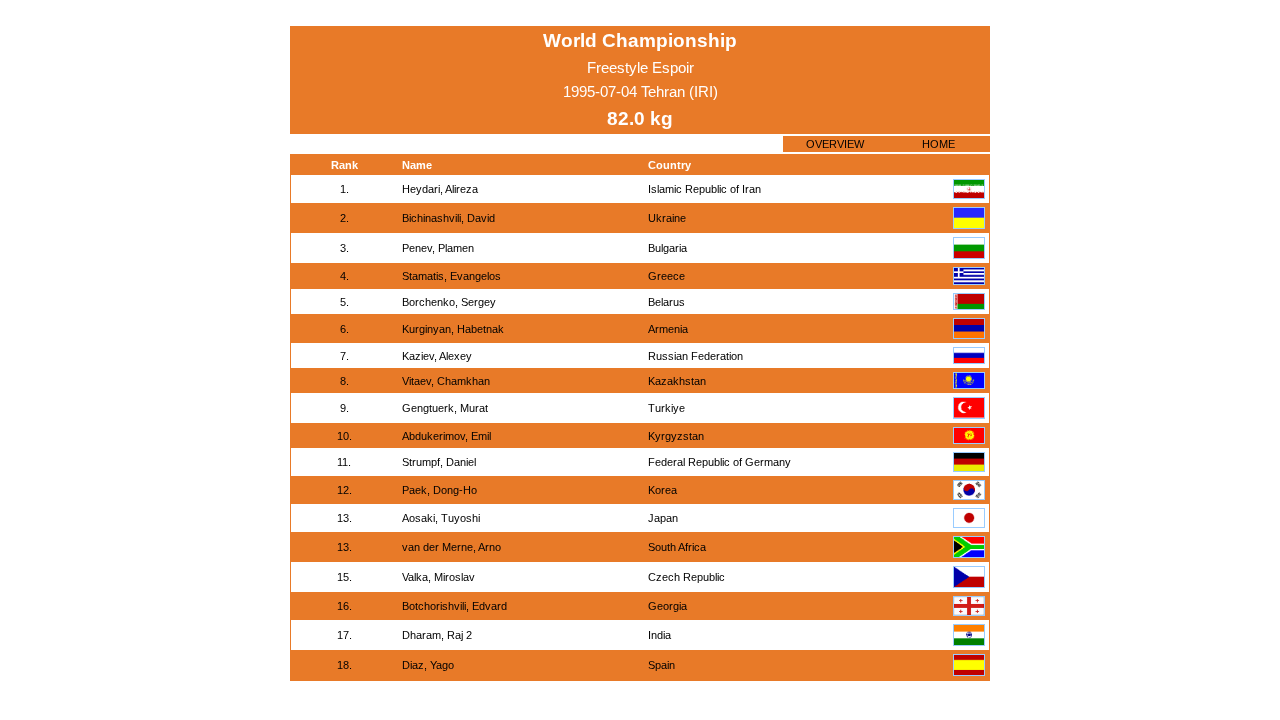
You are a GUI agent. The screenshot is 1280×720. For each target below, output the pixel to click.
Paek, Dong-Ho (439, 490)
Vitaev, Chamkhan (446, 381)
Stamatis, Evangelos (451, 276)
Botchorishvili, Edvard (454, 606)
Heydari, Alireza (440, 189)
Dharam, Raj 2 (437, 635)
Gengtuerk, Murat (445, 408)
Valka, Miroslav (438, 577)
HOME (938, 144)
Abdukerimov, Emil (446, 436)
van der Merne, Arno (451, 547)
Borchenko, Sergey (449, 302)
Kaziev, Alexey (437, 356)
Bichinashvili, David (448, 218)
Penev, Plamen (438, 248)
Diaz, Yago (428, 665)
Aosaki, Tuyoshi (441, 518)
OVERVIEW (835, 144)
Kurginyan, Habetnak (453, 329)
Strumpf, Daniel (439, 462)
